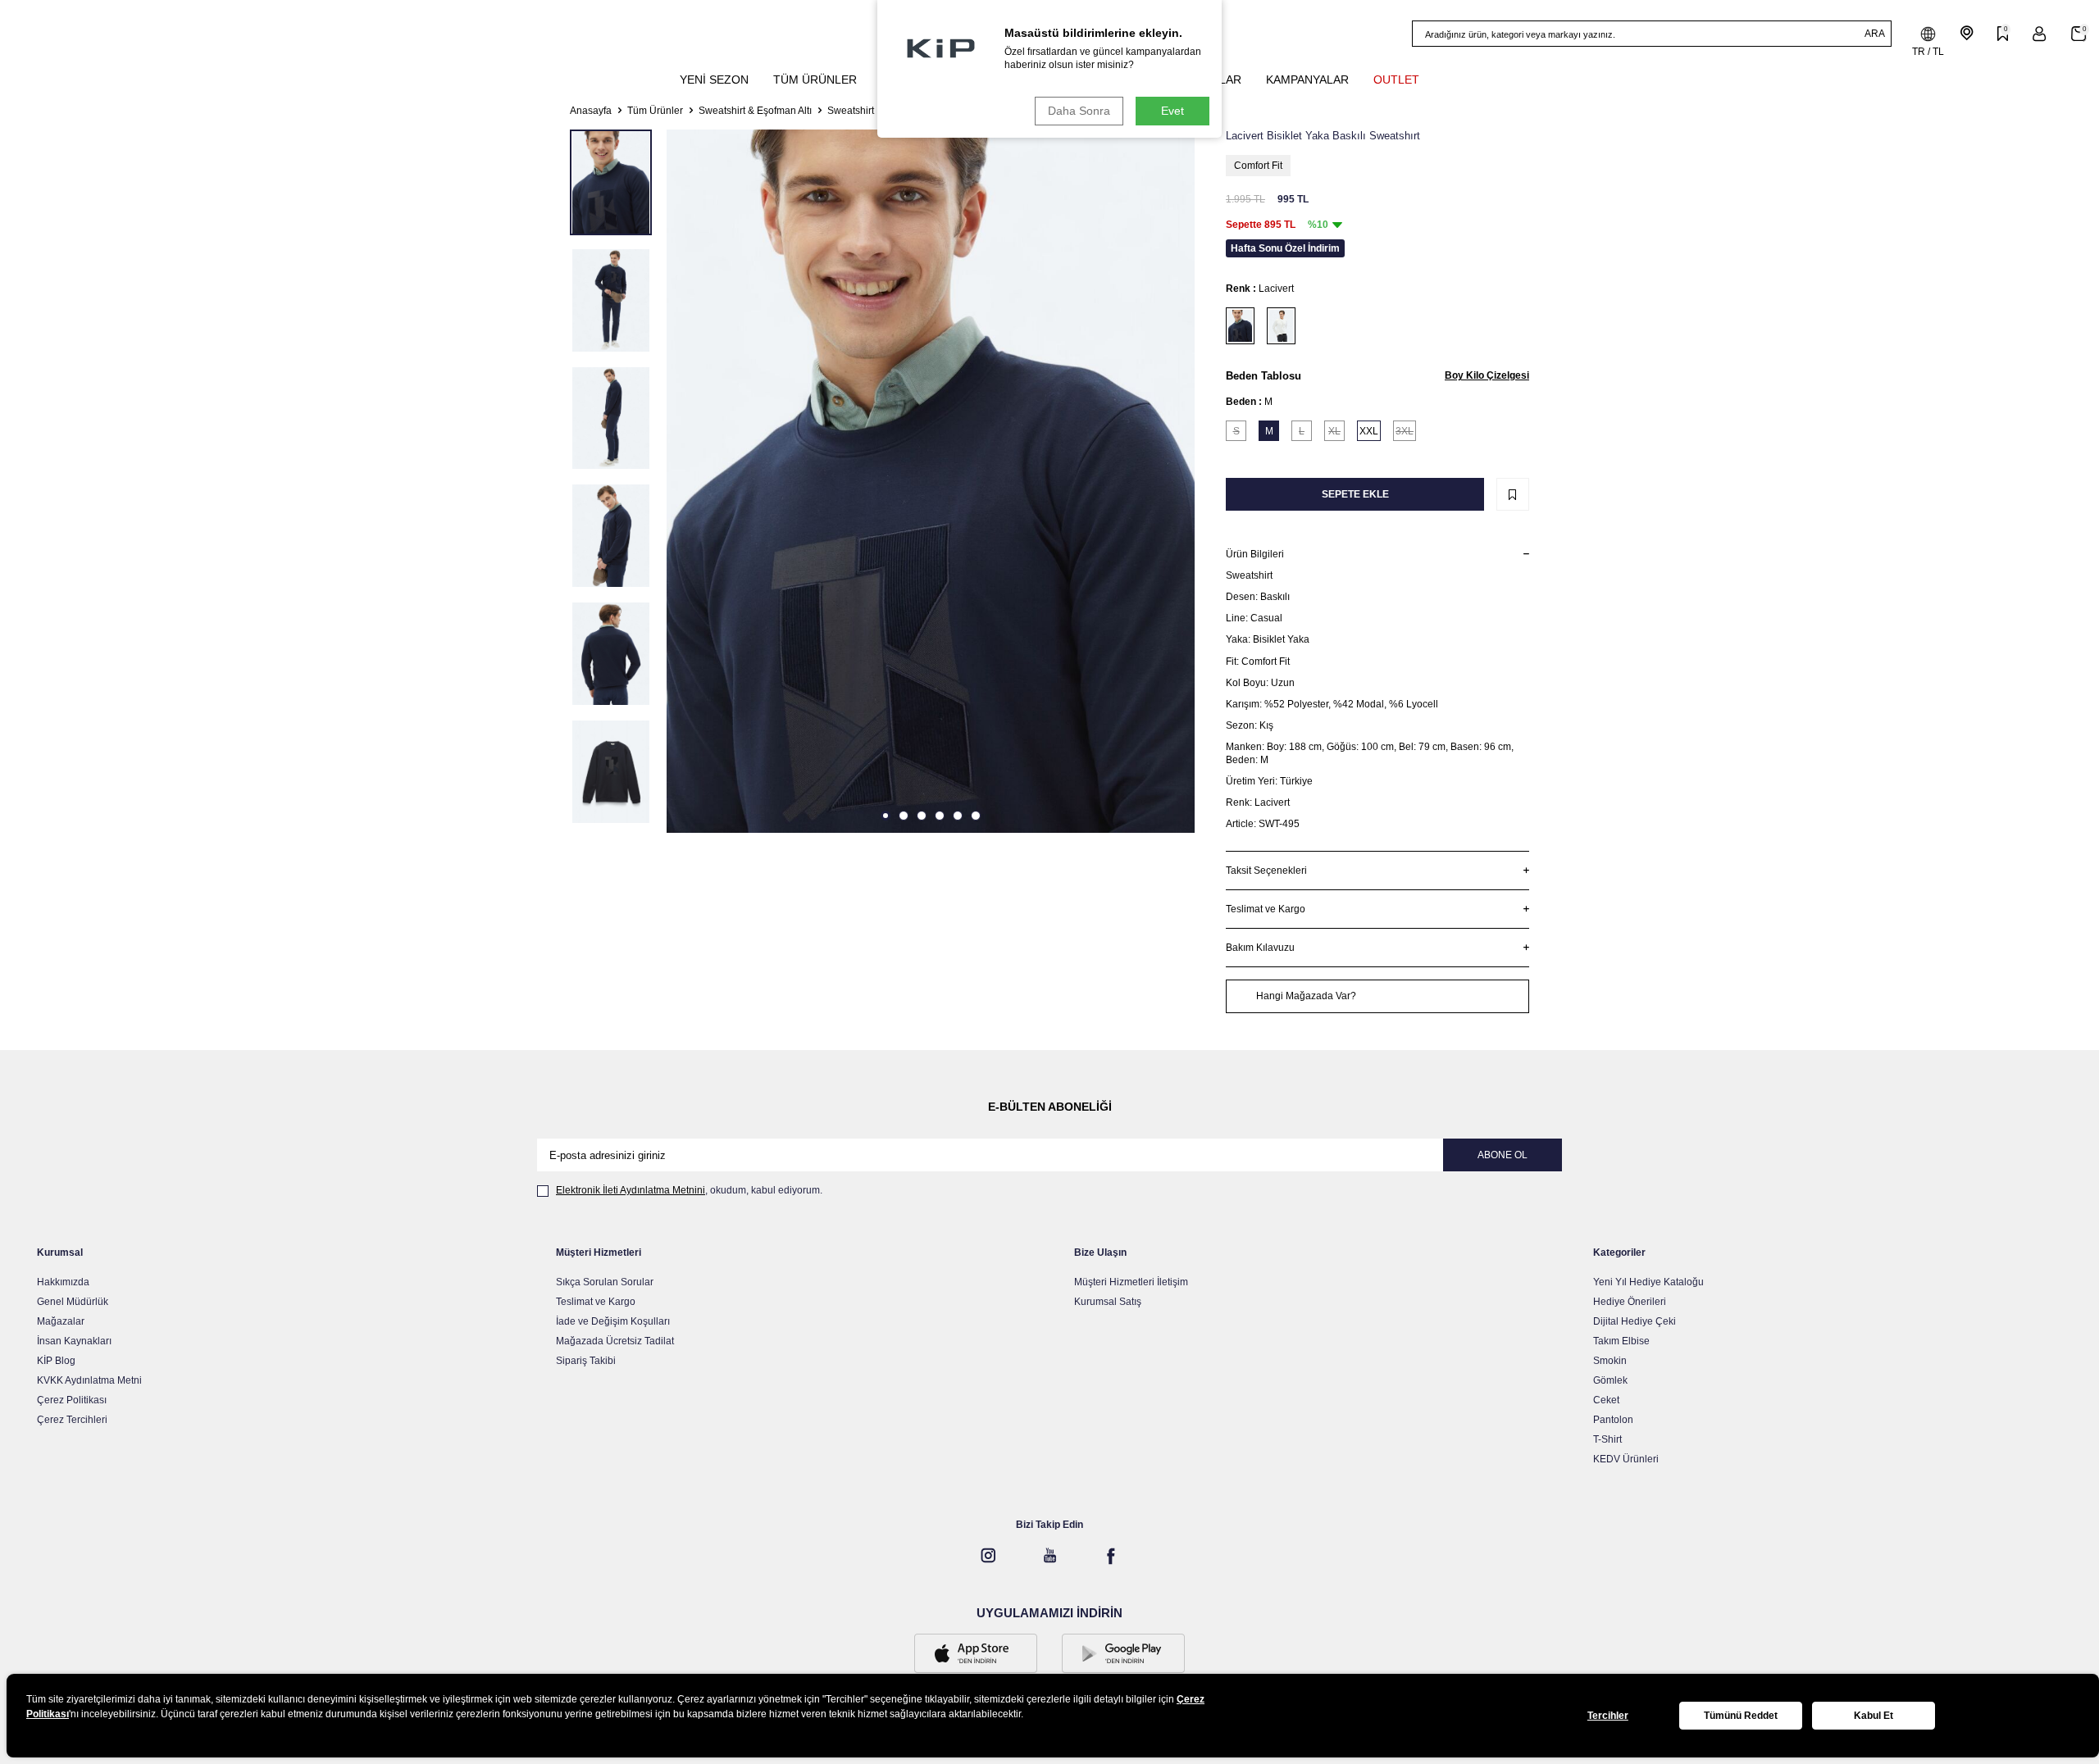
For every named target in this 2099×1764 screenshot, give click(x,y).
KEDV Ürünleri (1626, 1459)
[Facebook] (1111, 1556)
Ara (1875, 34)
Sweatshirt (851, 111)
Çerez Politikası (72, 1400)
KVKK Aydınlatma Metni (89, 1380)
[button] (886, 816)
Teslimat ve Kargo (596, 1302)
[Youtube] (1049, 1556)
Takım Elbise (1621, 1341)
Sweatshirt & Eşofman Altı (755, 111)
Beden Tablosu (1263, 376)
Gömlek (1610, 1380)
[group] (931, 481)
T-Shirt (1607, 1439)
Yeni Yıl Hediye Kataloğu (1648, 1282)
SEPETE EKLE (1355, 494)
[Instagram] (988, 1556)
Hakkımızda (63, 1282)
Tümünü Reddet (1741, 1716)
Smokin (1610, 1361)
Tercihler (1608, 1716)
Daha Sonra (1079, 111)
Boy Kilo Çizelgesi (1487, 375)
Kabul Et (1874, 1716)
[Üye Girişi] (2040, 34)
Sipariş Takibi (586, 1361)
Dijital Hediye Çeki (1635, 1321)
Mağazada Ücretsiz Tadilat (615, 1341)
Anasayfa (591, 111)
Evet (1172, 111)
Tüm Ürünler (655, 111)
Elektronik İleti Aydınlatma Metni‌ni (631, 1190)
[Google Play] (1123, 1655)
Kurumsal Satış (1108, 1302)
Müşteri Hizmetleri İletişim (1131, 1282)
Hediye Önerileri (1630, 1302)
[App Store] (976, 1655)
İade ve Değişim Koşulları (613, 1321)
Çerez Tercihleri (72, 1420)
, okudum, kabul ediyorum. (689, 1190)
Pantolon (1613, 1420)
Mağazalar (61, 1321)
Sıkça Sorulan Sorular (605, 1282)
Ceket (1606, 1400)
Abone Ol (1503, 1155)
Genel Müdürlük (73, 1302)
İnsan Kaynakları (74, 1341)
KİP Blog (56, 1361)
